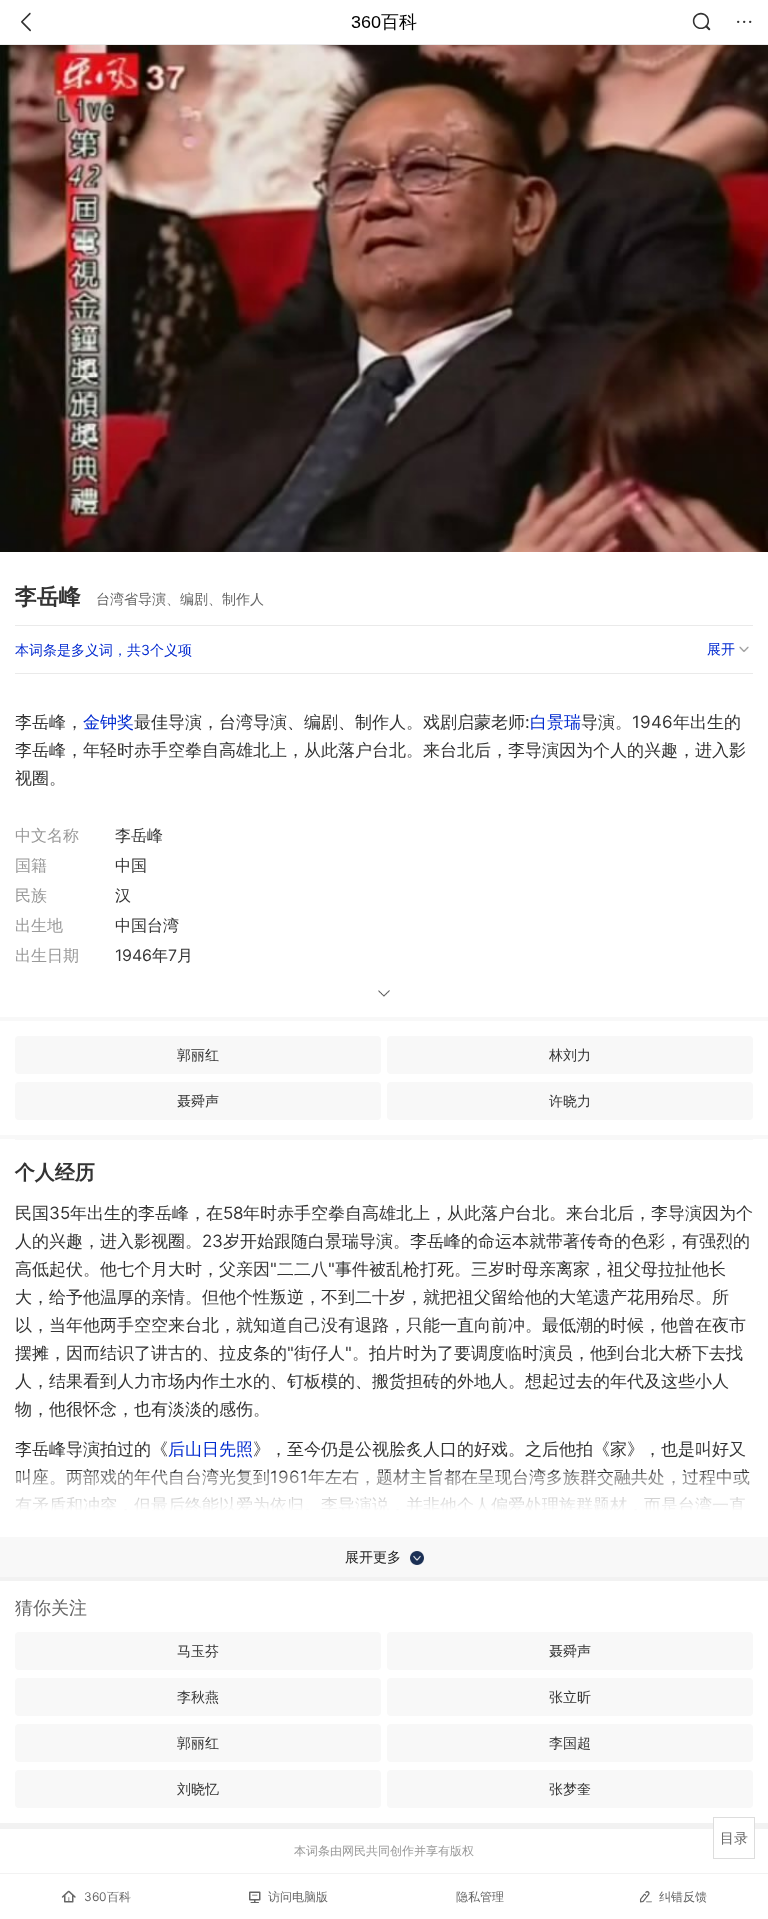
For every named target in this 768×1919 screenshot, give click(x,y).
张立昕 (570, 1696)
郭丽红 (198, 1054)
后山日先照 (210, 1449)
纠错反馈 (683, 1896)
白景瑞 (555, 722)
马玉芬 (198, 1650)
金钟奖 (108, 722)
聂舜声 (198, 1100)
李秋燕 (198, 1696)
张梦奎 (570, 1788)
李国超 (570, 1742)
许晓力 (570, 1100)
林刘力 (570, 1054)
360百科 (384, 22)
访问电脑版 (298, 1896)
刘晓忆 (198, 1788)
